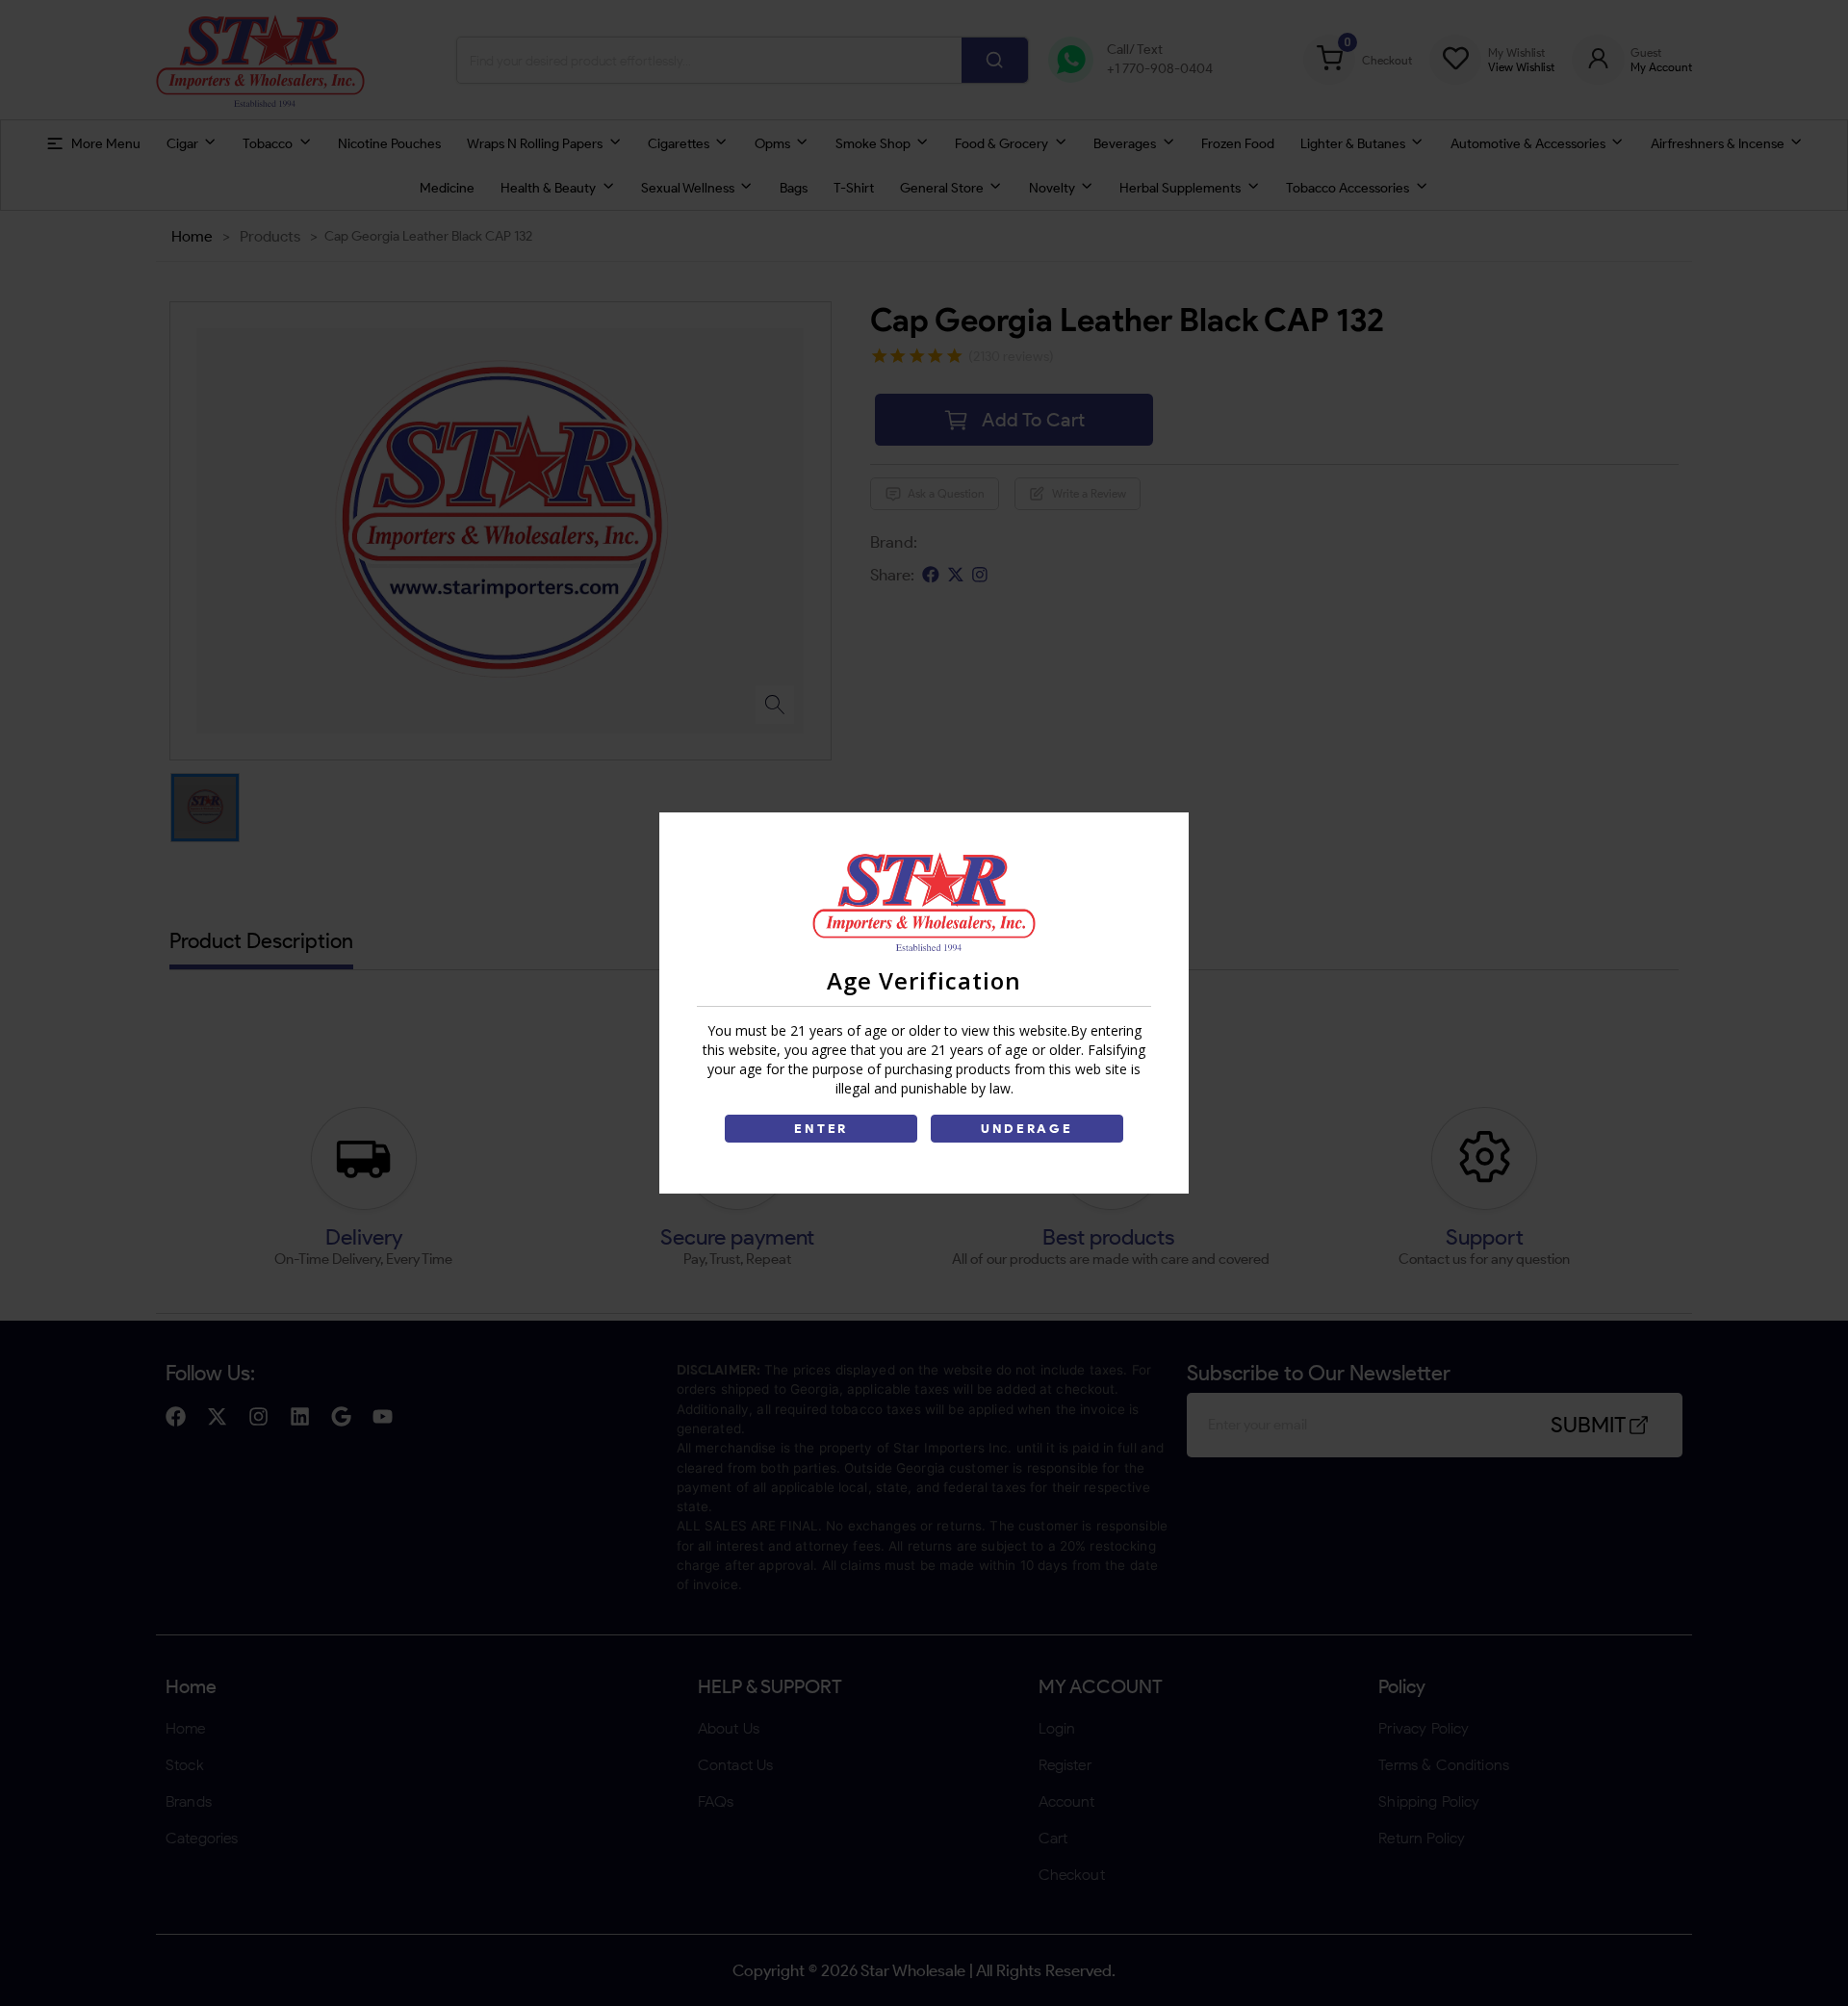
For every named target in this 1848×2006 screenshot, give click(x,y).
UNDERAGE (1027, 1129)
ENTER (821, 1129)
